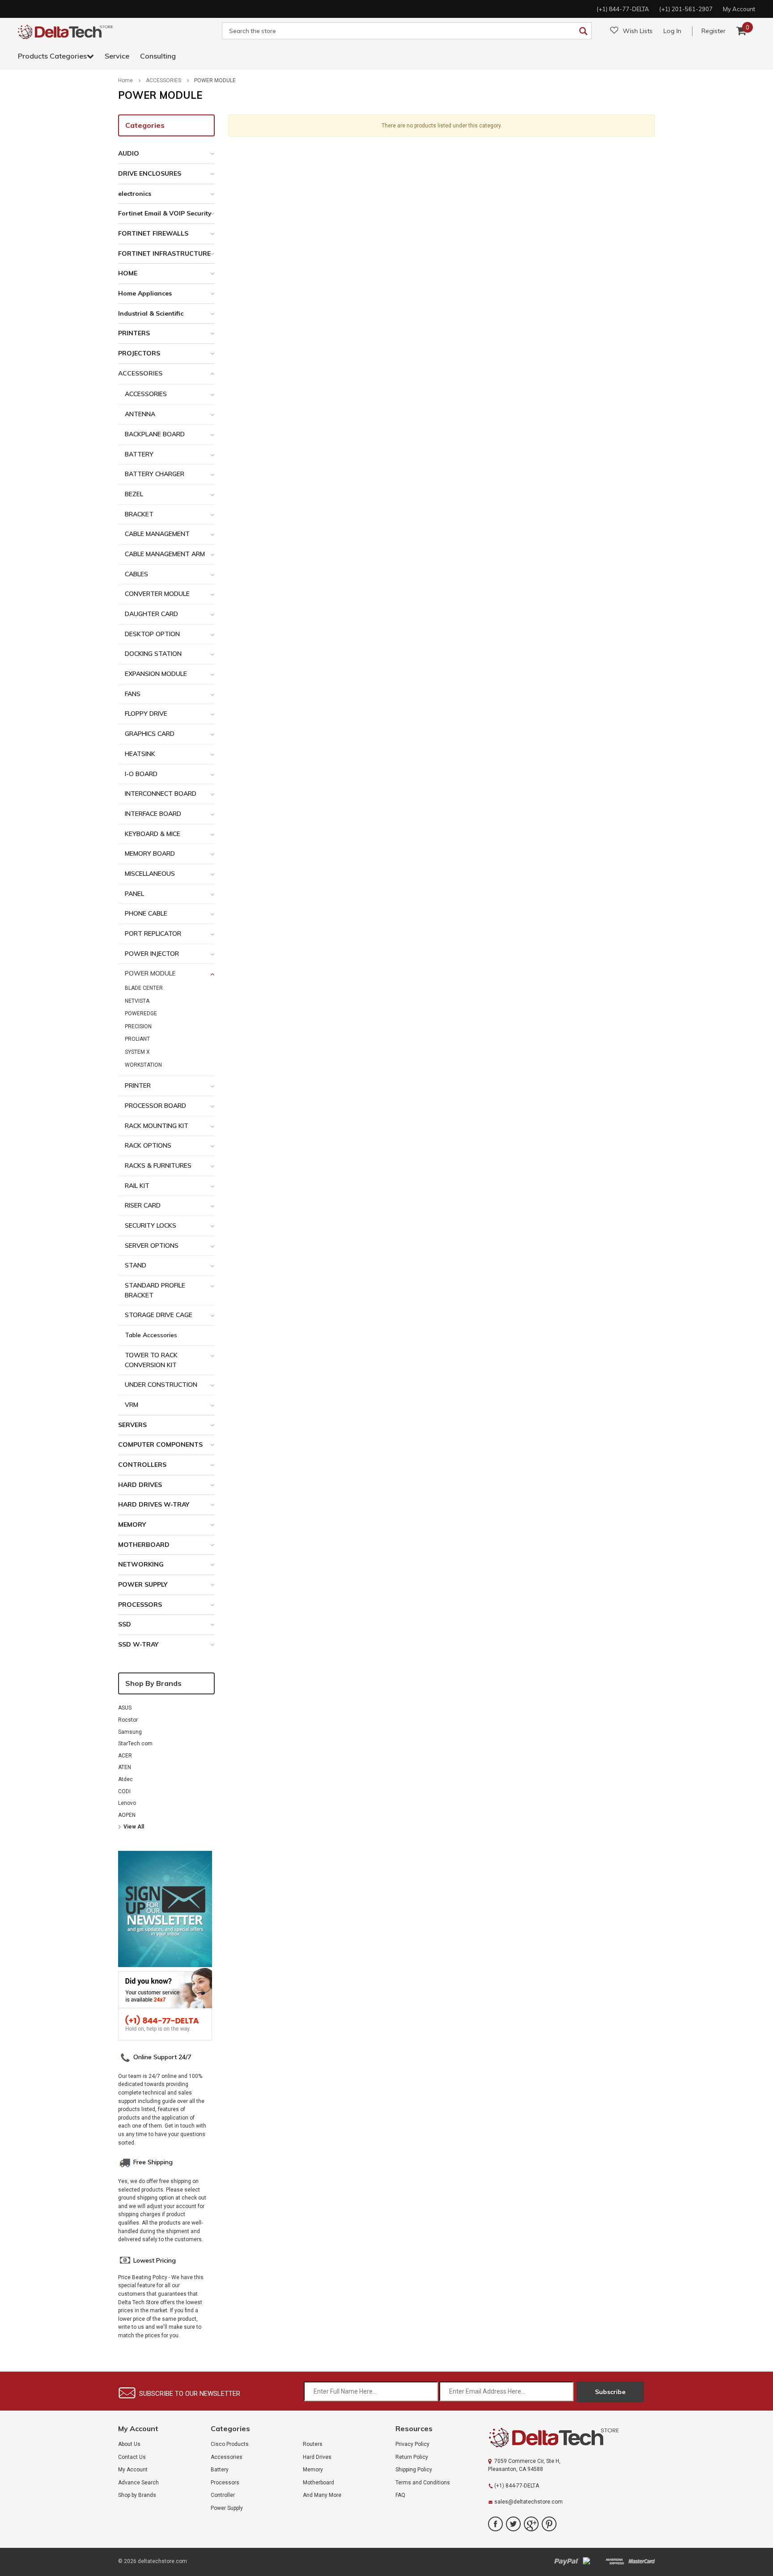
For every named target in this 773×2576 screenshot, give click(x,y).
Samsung (130, 1732)
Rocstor (128, 1720)
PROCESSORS (140, 1605)
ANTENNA (140, 414)
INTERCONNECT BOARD (161, 794)
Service (117, 56)
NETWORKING (141, 1564)
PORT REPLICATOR (153, 933)
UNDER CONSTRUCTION (161, 1385)
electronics (135, 194)
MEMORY (132, 1524)
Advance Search (138, 2483)
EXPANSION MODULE (156, 674)
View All (134, 1827)
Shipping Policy (414, 2470)
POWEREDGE (141, 1014)
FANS (133, 694)
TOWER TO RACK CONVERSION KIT (151, 1360)
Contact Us (132, 2457)
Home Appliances (145, 293)
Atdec (125, 1779)
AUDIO (129, 153)
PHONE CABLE (146, 913)
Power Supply (227, 2508)
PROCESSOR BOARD (155, 1106)
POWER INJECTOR (152, 954)
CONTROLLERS (142, 1465)
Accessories (227, 2457)
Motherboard (319, 2483)
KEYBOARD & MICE (153, 834)
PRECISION (138, 1026)
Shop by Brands (153, 1683)
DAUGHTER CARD (151, 614)
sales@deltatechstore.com (529, 2502)
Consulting (158, 56)
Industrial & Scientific (151, 313)
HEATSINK (140, 754)
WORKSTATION (143, 1065)
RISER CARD (143, 1205)
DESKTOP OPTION (152, 634)
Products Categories (52, 56)
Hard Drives (317, 2457)
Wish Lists (638, 31)
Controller (223, 2495)
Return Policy (412, 2457)
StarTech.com (135, 1744)
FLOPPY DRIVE (146, 714)
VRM (132, 1405)
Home (125, 80)
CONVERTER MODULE (157, 594)
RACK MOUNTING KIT (157, 1126)
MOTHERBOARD (144, 1545)
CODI (124, 1791)
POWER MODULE (215, 80)
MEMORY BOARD (150, 853)
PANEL (134, 894)
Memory (313, 2470)
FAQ (400, 2495)
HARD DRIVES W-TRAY (154, 1504)
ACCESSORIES (164, 80)
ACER (125, 1756)
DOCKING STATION (153, 654)
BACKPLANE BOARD (155, 434)
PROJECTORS (139, 353)
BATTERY (139, 454)
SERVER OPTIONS (152, 1246)
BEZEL (134, 494)
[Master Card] (641, 2561)
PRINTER (138, 1085)
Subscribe (610, 2392)
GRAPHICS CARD (150, 734)
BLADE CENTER (144, 988)
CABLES (136, 574)
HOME (128, 273)
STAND (136, 1265)
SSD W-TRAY (138, 1644)
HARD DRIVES (140, 1485)
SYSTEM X (137, 1052)
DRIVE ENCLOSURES (150, 173)
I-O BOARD (141, 774)
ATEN (125, 1767)
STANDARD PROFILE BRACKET (155, 1290)
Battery (220, 2470)
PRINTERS (134, 333)
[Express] (615, 2561)
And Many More (322, 2495)
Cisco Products (230, 2444)
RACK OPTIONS (148, 1145)
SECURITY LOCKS (151, 1225)
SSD (125, 1624)
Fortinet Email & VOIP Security (165, 213)
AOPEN (127, 1815)
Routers (313, 2444)
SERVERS (132, 1425)
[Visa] (592, 2561)
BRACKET (139, 514)
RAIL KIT (137, 1186)
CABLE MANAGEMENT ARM (165, 554)
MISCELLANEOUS (150, 874)
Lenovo (127, 1803)
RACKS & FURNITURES (158, 1166)
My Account (133, 2470)
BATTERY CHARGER (155, 474)
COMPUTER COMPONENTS (160, 1444)
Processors (225, 2483)
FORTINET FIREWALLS (153, 233)
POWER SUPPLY (143, 1584)
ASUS (125, 1708)
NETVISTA (137, 1001)
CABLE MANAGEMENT (157, 534)
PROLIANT (137, 1039)
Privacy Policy (412, 2444)
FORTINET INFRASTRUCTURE (164, 253)
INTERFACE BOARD (153, 814)
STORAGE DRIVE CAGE (159, 1315)
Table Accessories (151, 1335)
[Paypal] (567, 2561)
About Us (129, 2444)
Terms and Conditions (423, 2483)
